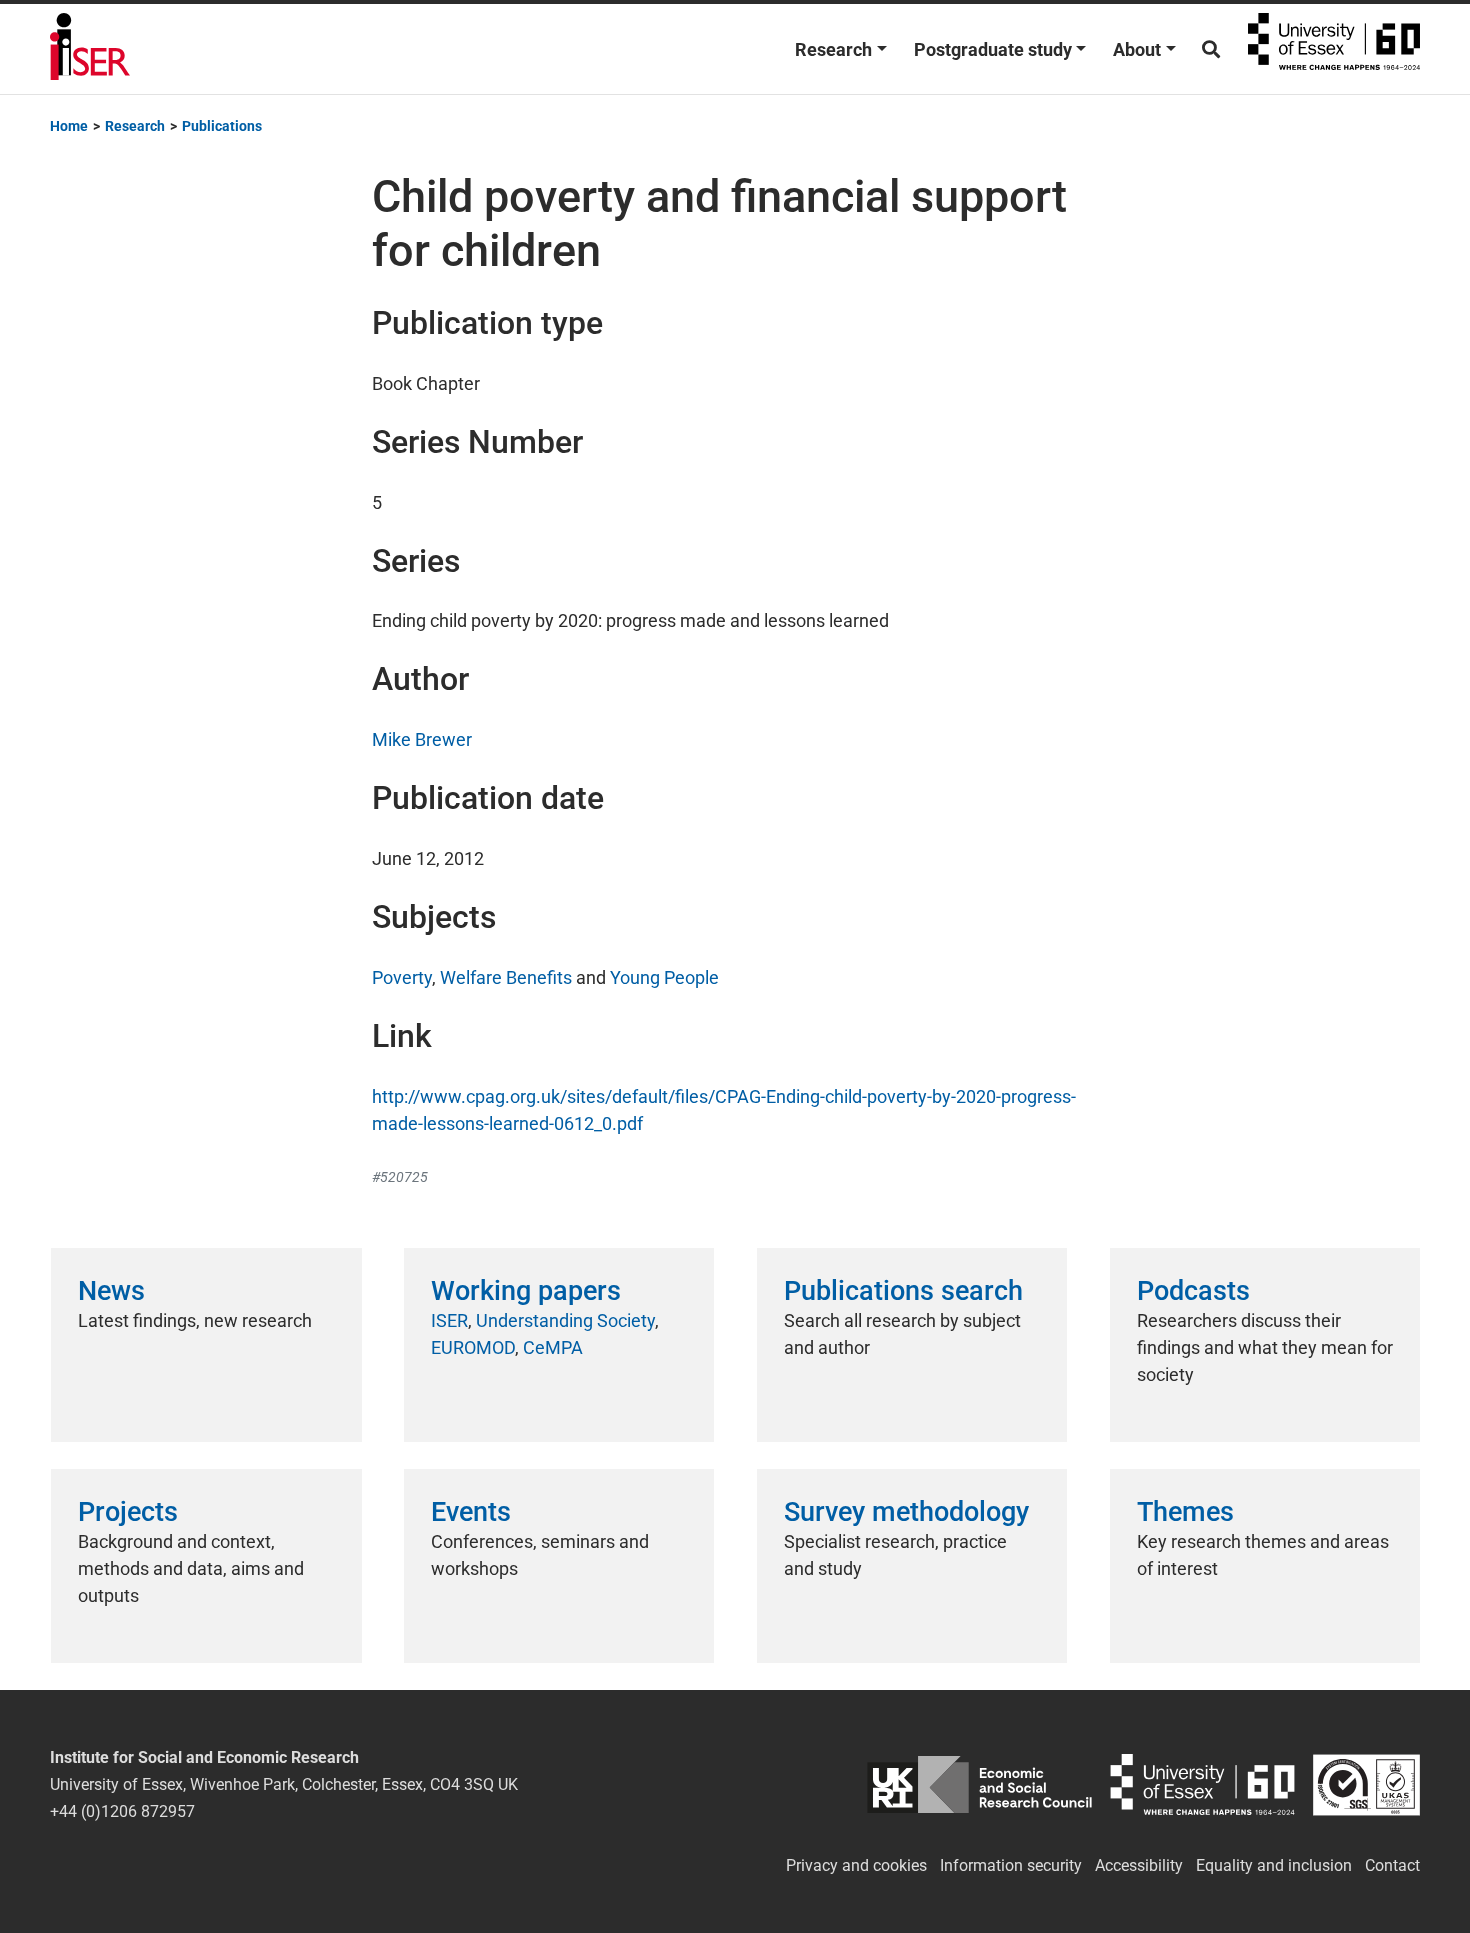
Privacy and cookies (856, 1865)
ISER (449, 1320)
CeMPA (553, 1347)
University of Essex (1334, 49)
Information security (1011, 1865)
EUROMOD (473, 1347)
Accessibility (1139, 1865)
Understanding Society (565, 1320)
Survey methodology (906, 1512)
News (111, 1291)
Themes (1185, 1512)
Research (833, 49)
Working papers (526, 1291)
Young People (664, 977)
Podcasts (1193, 1291)
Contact (1392, 1865)
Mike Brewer (422, 739)
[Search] (1211, 49)
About (1137, 49)
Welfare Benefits (506, 977)
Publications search (903, 1291)
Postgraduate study (993, 49)
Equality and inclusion (1274, 1865)
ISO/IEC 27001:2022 (1366, 1784)
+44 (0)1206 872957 (122, 1811)
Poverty (402, 977)
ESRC (979, 1784)
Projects (128, 1512)
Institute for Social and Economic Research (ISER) (90, 49)
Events (471, 1512)
